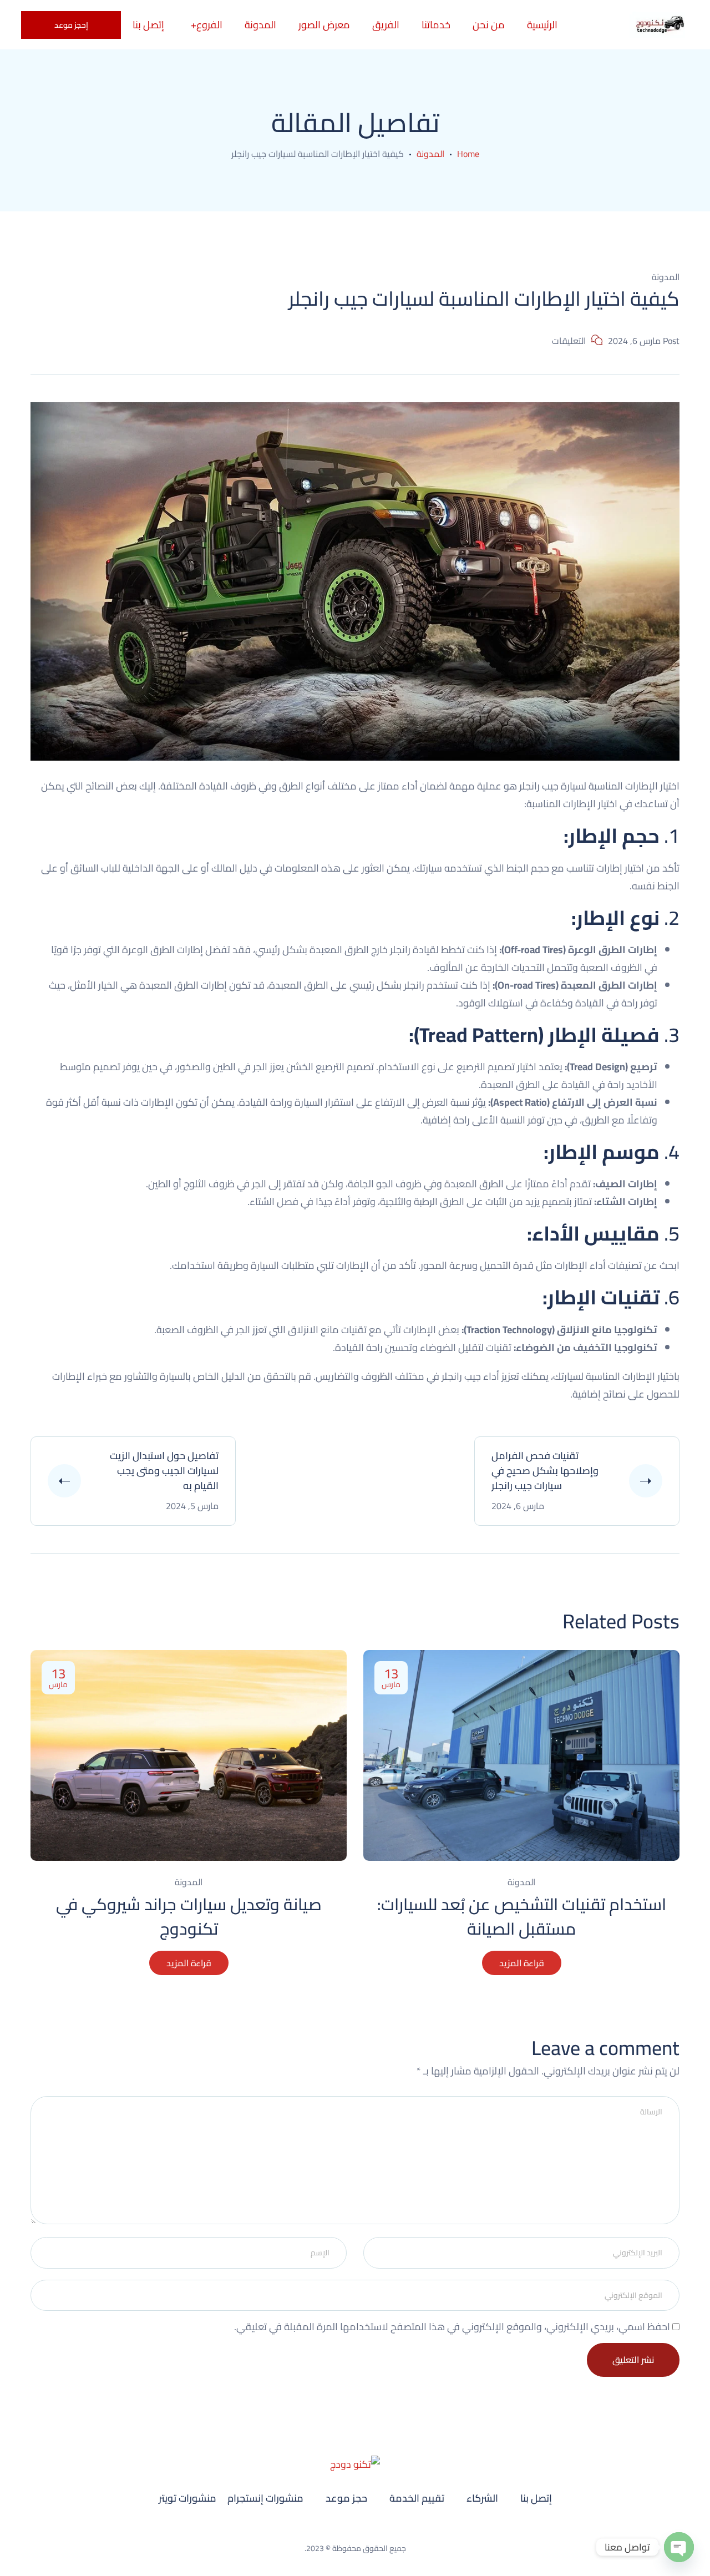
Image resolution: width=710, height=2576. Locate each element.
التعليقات (569, 341)
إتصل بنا (536, 2498)
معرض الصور (324, 25)
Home (468, 154)
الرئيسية (542, 25)
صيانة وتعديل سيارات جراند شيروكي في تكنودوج (189, 1916)
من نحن (489, 25)
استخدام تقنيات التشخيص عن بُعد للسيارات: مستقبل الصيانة (522, 1916)
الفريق (386, 25)
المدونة (260, 25)
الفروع (209, 25)
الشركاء (482, 2498)
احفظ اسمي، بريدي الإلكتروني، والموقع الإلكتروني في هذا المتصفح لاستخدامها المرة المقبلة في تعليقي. (452, 2327)
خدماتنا (436, 25)
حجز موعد (346, 2498)
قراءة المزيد (189, 1963)
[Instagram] (370, 2530)
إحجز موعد (71, 25)
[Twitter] (340, 2530)
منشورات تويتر (187, 2498)
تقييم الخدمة (417, 2498)
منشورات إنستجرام (265, 2498)
